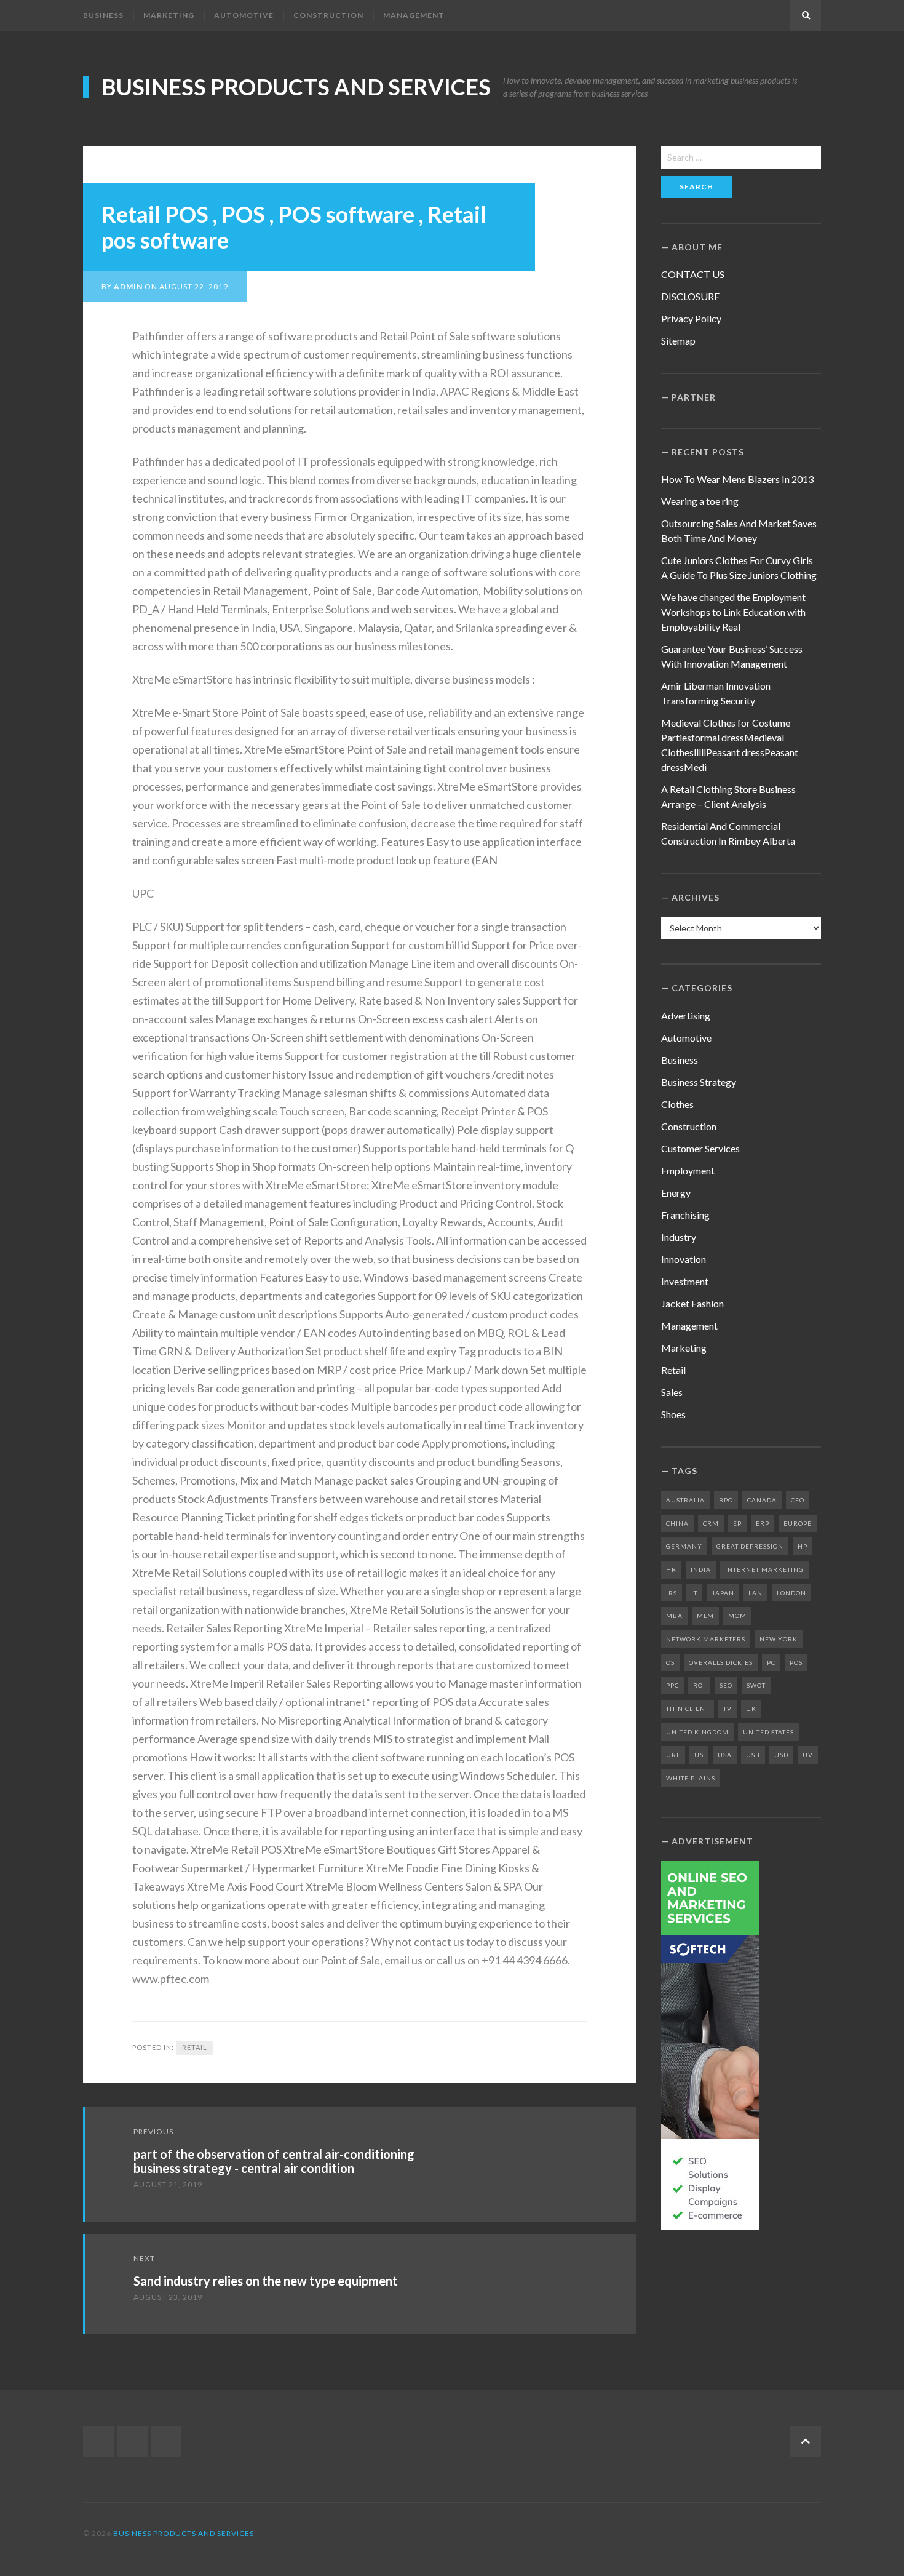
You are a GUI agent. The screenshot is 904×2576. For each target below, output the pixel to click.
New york (779, 1639)
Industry (679, 1237)
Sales (672, 1392)
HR (671, 1569)
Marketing (169, 15)
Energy (676, 1193)
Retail (195, 2047)
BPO (726, 1500)
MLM (705, 1616)
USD (781, 1755)
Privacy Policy (691, 318)
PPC (672, 1685)
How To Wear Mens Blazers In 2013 (737, 479)
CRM (711, 1523)
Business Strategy (699, 1082)
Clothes (677, 1104)
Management (414, 15)
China (677, 1523)
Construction (328, 15)
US (699, 1755)
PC (771, 1662)
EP (737, 1523)
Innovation (684, 1259)
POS (796, 1662)
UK (751, 1709)
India (701, 1569)
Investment (685, 1281)
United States (768, 1732)
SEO (726, 1685)
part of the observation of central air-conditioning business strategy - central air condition (274, 2161)
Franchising (685, 1215)
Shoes (673, 1414)
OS (670, 1662)
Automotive (244, 15)
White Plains (691, 1778)
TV (728, 1709)
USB (753, 1755)
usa (725, 1755)
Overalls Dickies (721, 1662)
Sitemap (678, 341)
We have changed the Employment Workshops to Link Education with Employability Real (733, 612)
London (791, 1593)
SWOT (756, 1685)
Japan (723, 1593)
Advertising (686, 1015)
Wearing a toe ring (700, 501)
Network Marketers (706, 1639)
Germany (684, 1546)
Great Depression (750, 1546)
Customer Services (700, 1148)
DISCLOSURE (690, 296)
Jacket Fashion (692, 1303)
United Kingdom (697, 1732)
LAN (755, 1593)
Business (103, 15)
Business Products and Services (296, 87)
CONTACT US (693, 274)
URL (673, 1755)
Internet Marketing (764, 1569)
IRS (672, 1593)
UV (808, 1755)
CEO (798, 1500)
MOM (737, 1616)
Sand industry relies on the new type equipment (266, 2281)
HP (803, 1546)
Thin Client (688, 1709)
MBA (674, 1616)
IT (694, 1593)
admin (128, 286)
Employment (688, 1170)
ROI (699, 1685)
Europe (798, 1523)
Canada (762, 1500)
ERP (763, 1523)
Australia (685, 1500)
